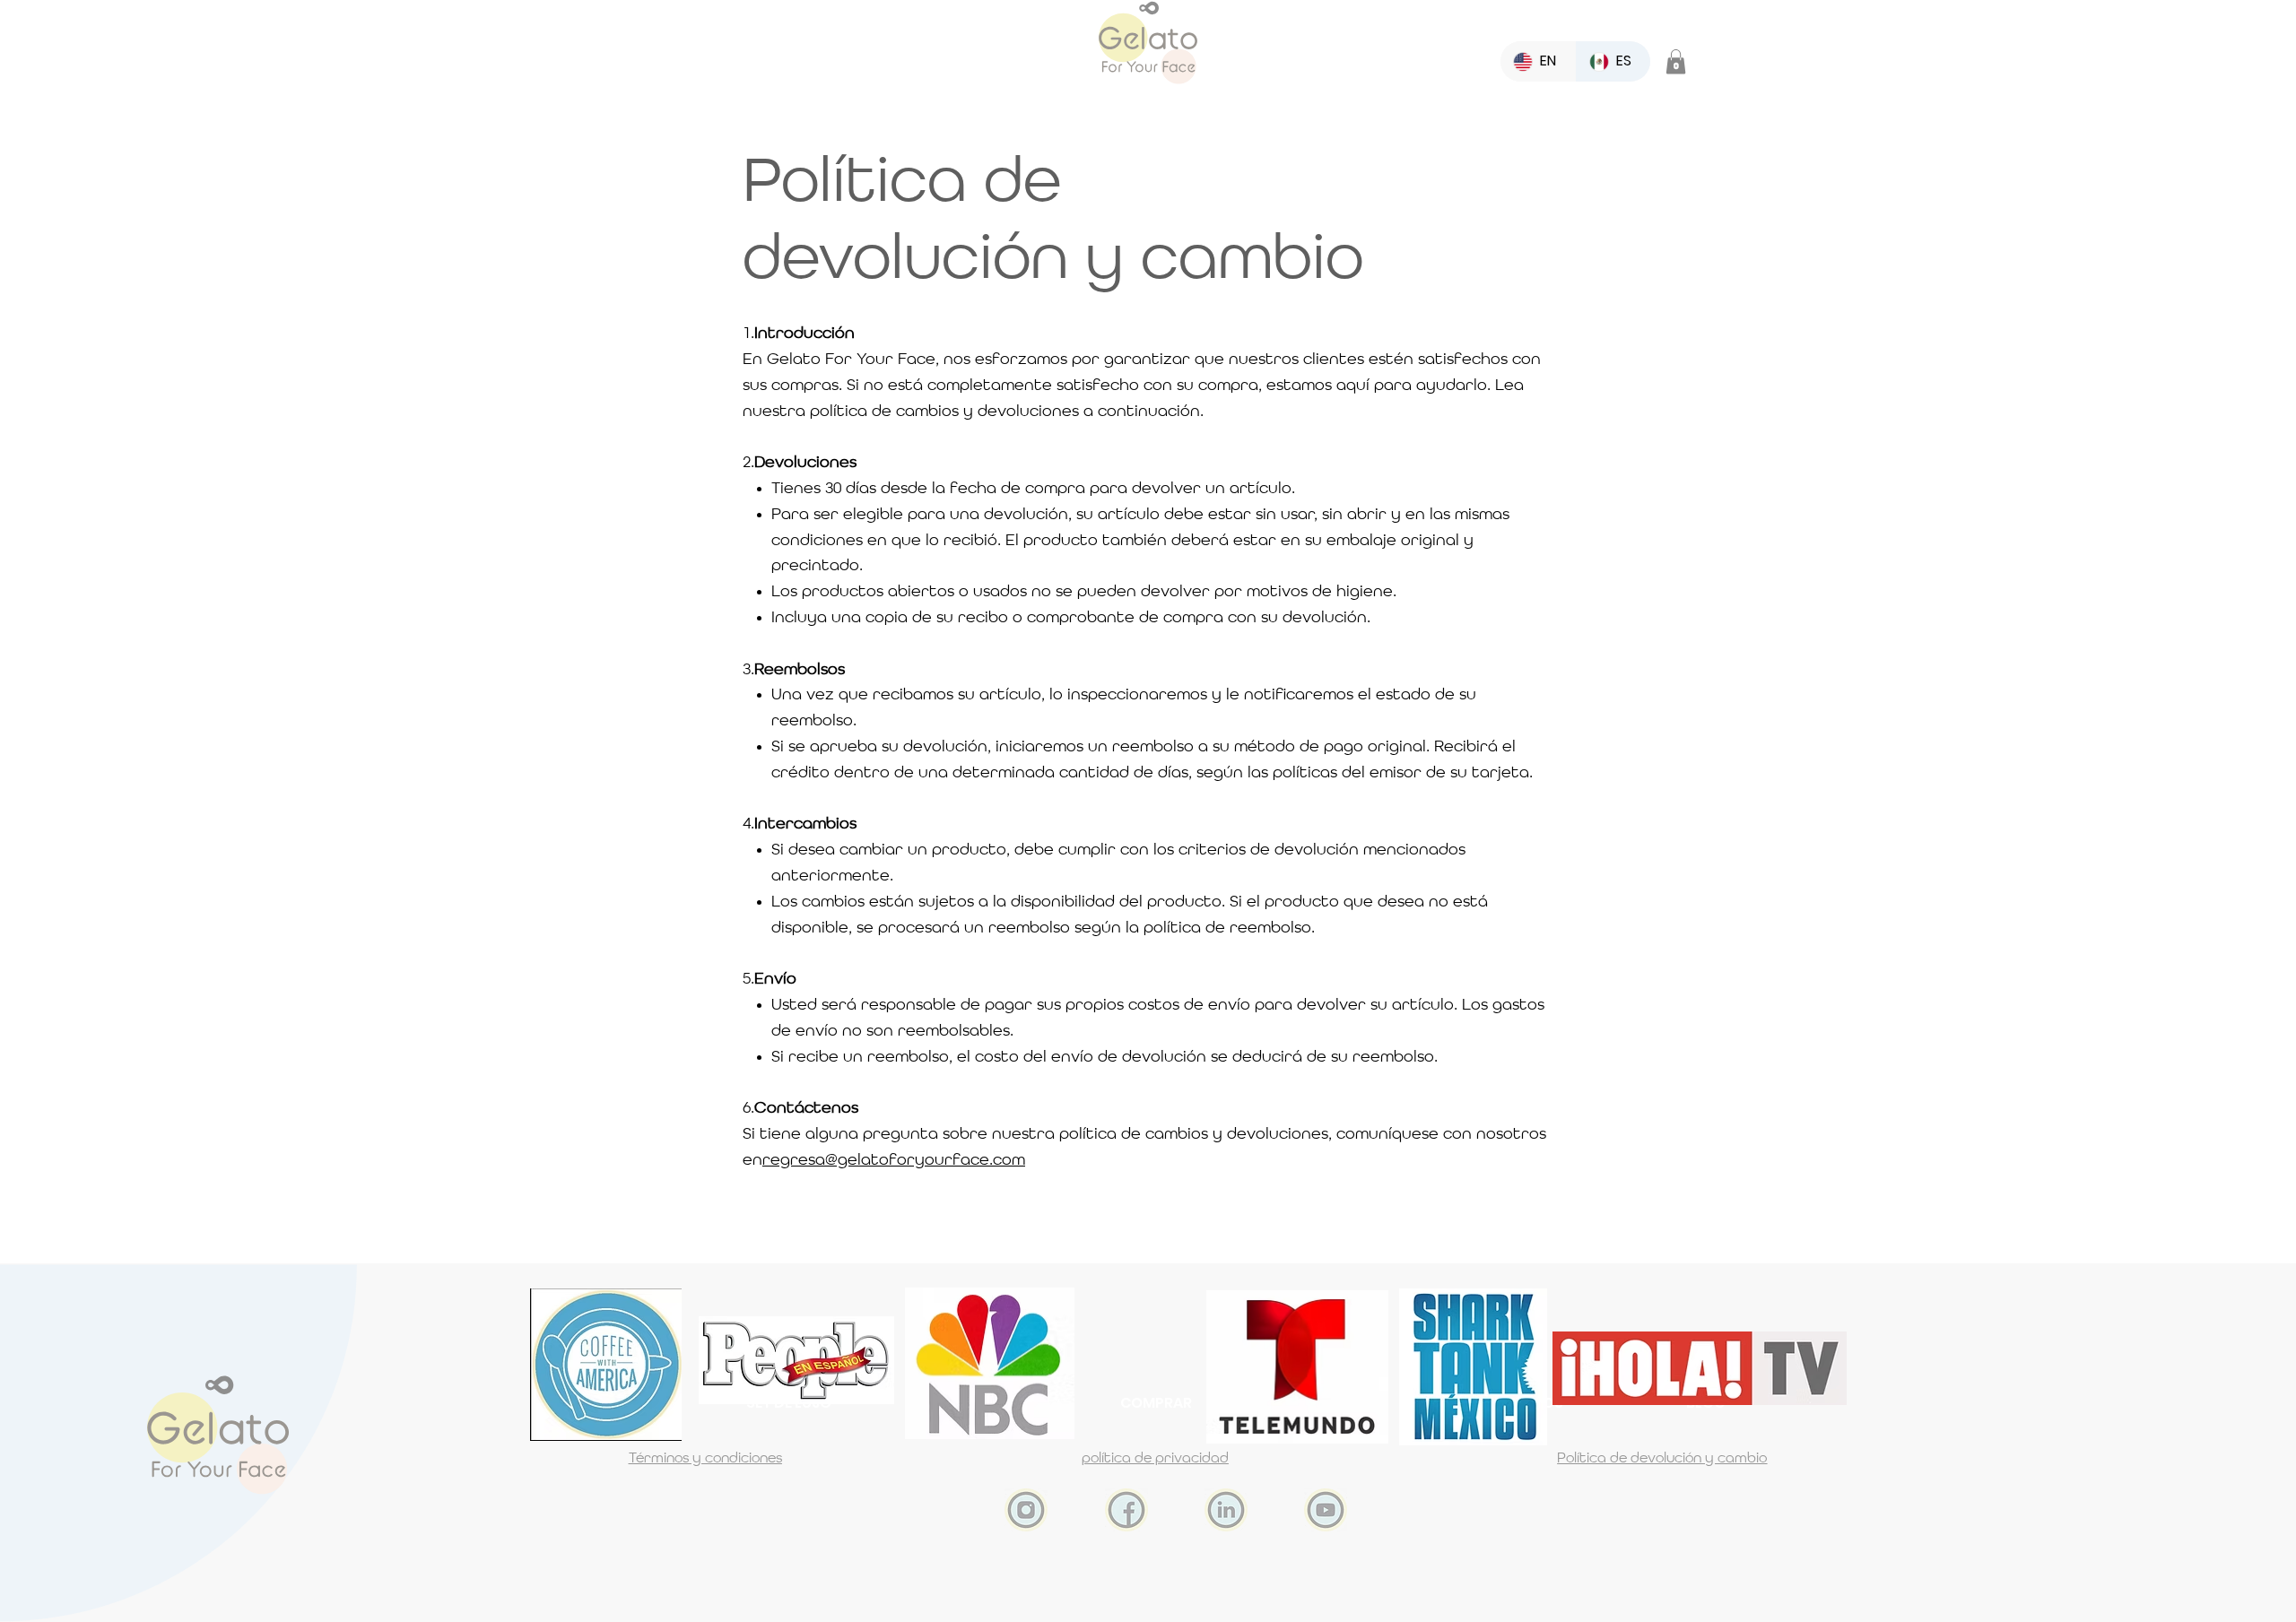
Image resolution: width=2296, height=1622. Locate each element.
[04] (1226, 1510)
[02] (1126, 1510)
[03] (1026, 1510)
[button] (1676, 61)
